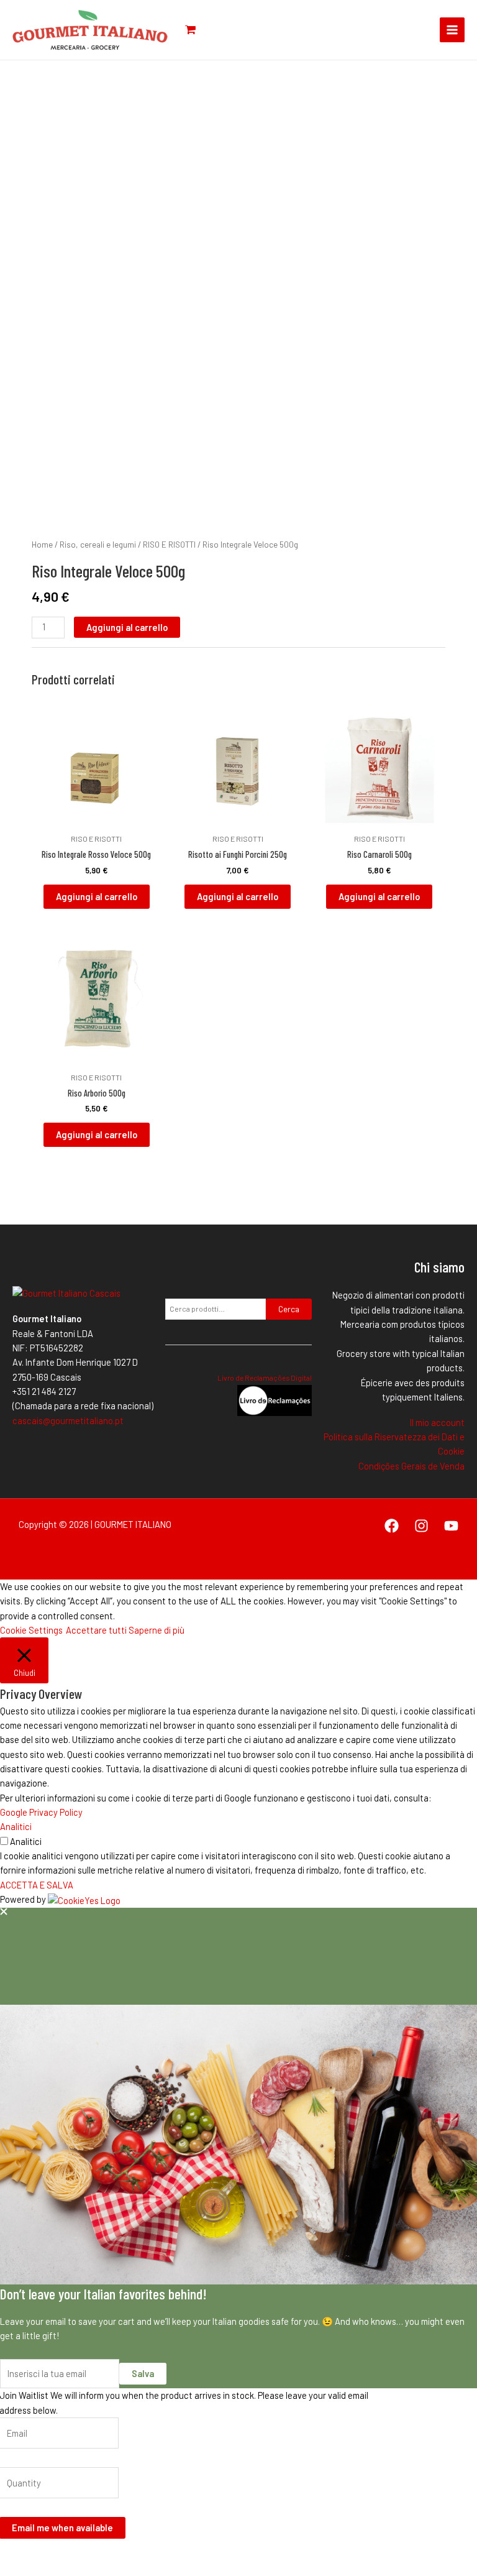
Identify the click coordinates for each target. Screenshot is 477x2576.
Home (42, 545)
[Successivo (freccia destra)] (39, 2570)
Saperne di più (157, 1630)
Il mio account (437, 1422)
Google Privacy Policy (41, 1812)
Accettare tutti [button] (96, 1630)
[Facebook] (392, 1526)
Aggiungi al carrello (127, 627)
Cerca (289, 1309)
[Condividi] (66, 2553)
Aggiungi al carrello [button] (97, 896)
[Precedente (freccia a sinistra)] (12, 2570)
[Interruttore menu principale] (452, 30)
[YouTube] (451, 1526)
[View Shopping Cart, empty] (190, 30)
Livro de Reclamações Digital (265, 1378)
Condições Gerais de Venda (411, 1466)
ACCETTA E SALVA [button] (37, 1885)
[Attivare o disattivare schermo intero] (39, 2553)
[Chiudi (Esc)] (93, 2553)
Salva (143, 2373)
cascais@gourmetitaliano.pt (68, 1420)
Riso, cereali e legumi (98, 545)
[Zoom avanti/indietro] (12, 2553)
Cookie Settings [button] (31, 1630)
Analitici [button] (16, 1826)
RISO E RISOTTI (169, 545)
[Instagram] (421, 1526)
